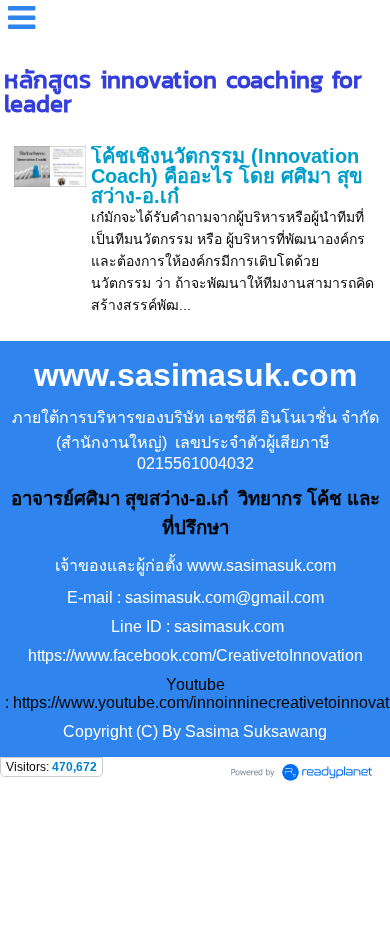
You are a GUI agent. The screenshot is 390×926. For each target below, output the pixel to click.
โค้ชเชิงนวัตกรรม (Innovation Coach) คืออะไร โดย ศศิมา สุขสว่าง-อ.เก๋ (227, 176)
